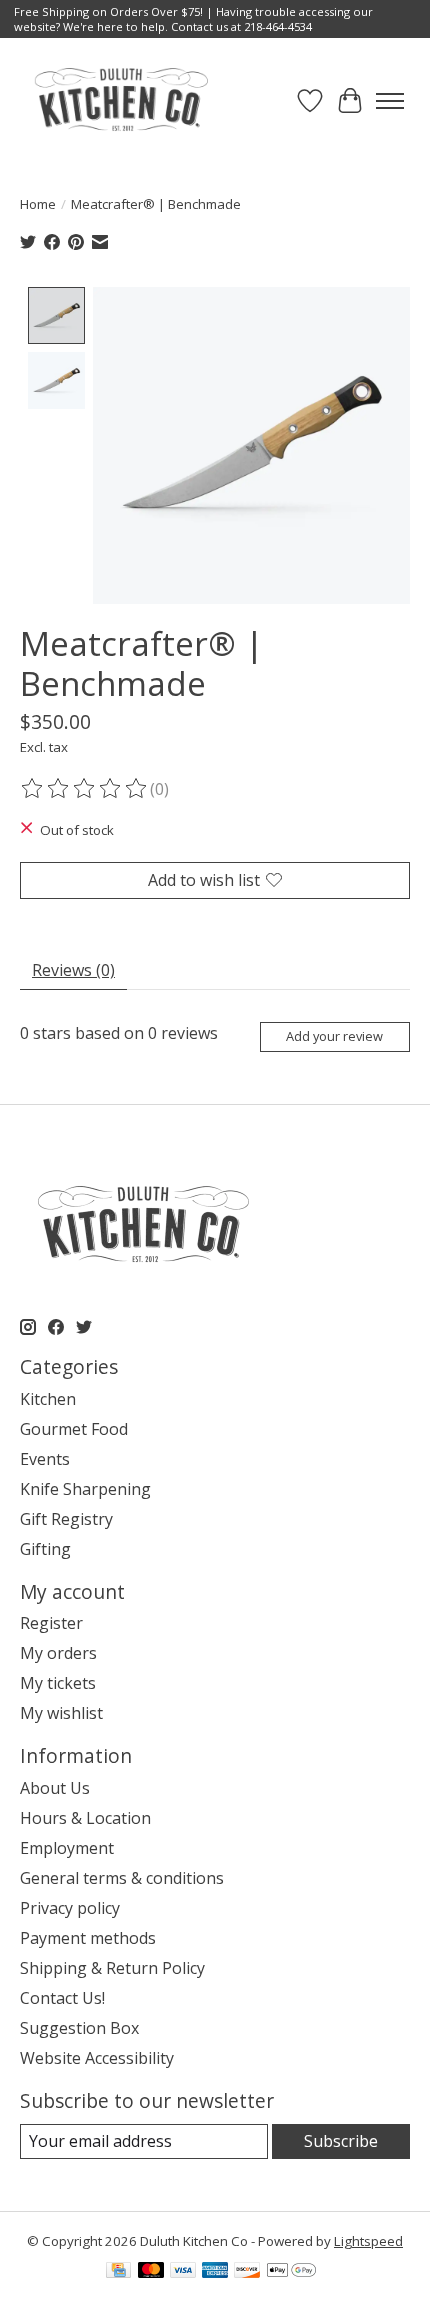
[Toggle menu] (390, 101)
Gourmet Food (74, 1429)
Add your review (334, 1036)
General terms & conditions (122, 1878)
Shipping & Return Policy (112, 1968)
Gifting (45, 1549)
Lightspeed (368, 2241)
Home (38, 204)
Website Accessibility (97, 2058)
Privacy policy (70, 1908)
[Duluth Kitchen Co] (120, 100)
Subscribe (341, 2141)
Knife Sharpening (85, 1489)
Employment (67, 1848)
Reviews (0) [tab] (73, 970)
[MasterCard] (151, 2272)
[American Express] (215, 2272)
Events (45, 1459)
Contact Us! (62, 1998)
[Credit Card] (118, 2272)
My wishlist (61, 1713)
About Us (55, 1788)
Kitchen (48, 1399)
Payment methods (88, 1938)
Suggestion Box (79, 2028)
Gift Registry (66, 1519)
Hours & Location (85, 1818)
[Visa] (183, 2272)
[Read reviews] (85, 789)
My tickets (58, 1683)
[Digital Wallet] (291, 2272)
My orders (58, 1653)
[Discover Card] (247, 2272)
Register (51, 1623)
